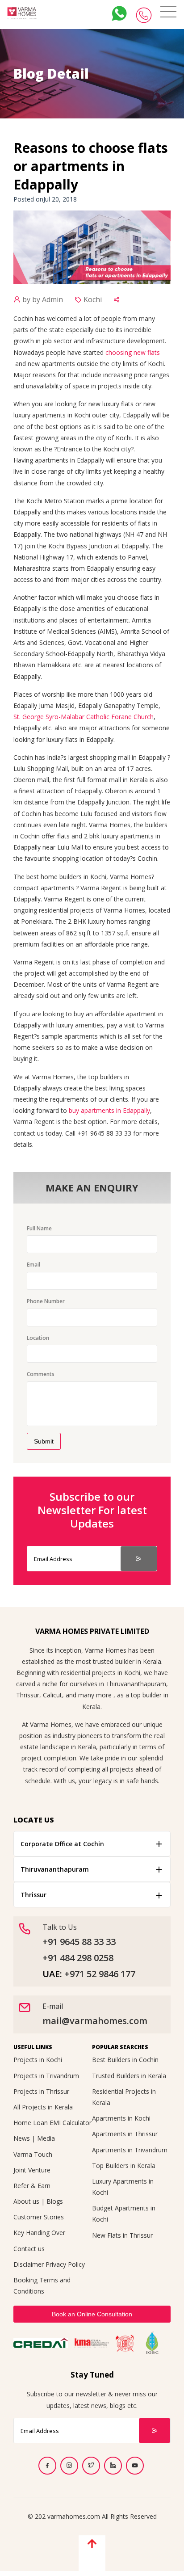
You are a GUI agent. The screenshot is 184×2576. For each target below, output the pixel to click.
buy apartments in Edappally (109, 1110)
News (22, 2138)
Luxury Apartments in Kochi (123, 2187)
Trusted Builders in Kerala (129, 2076)
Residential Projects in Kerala (124, 2097)
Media (46, 2138)
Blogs (55, 2201)
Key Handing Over (39, 2233)
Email (33, 1265)
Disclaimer (29, 2264)
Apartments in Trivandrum (130, 2150)
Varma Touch (33, 2154)
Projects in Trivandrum (46, 2076)
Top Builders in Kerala (124, 2166)
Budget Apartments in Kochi (124, 2214)
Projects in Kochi (38, 2060)
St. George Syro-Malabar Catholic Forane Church (84, 717)
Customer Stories (39, 2217)
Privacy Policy (65, 2264)
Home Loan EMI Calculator (52, 2123)
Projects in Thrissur (41, 2091)
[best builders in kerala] (22, 13)
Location (38, 1338)
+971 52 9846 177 (100, 1974)
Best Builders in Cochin (125, 2060)
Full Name (39, 1228)
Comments (41, 1374)
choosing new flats (133, 352)
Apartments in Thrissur (125, 2134)
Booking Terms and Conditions (42, 2286)
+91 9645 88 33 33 (79, 1942)
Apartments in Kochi (121, 2118)
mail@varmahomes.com (95, 2021)
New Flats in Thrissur (122, 2235)
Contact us (29, 2249)
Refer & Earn (32, 2186)
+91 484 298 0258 (78, 1958)
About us (26, 2201)
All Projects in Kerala (43, 2107)
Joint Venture (32, 2170)
